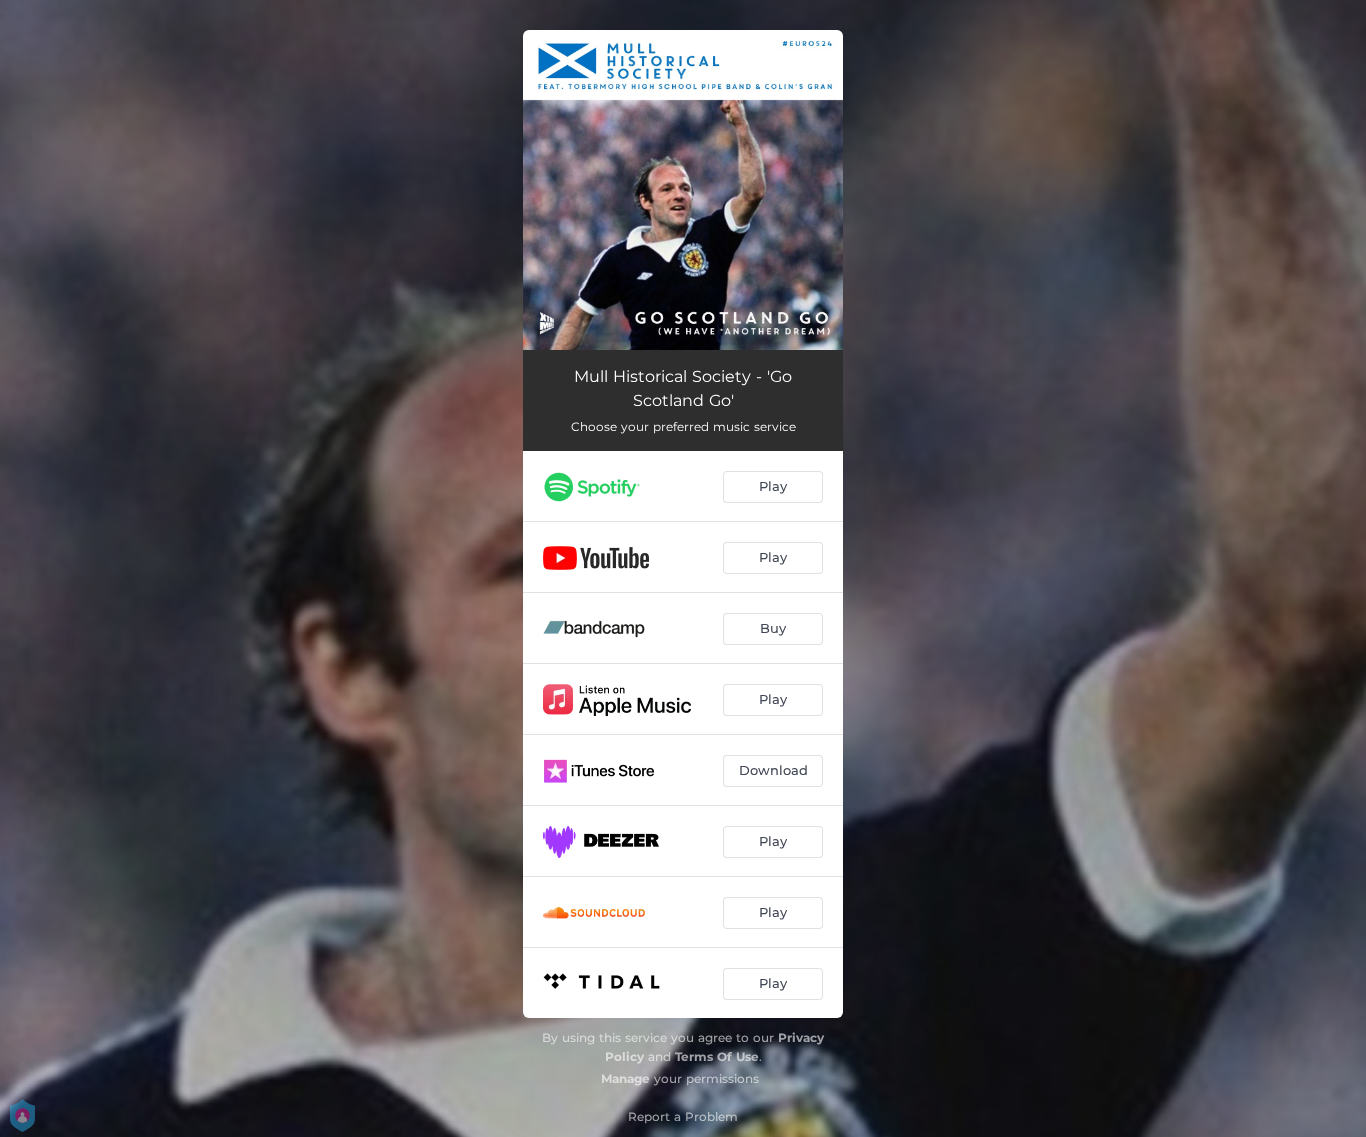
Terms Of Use (717, 1056)
